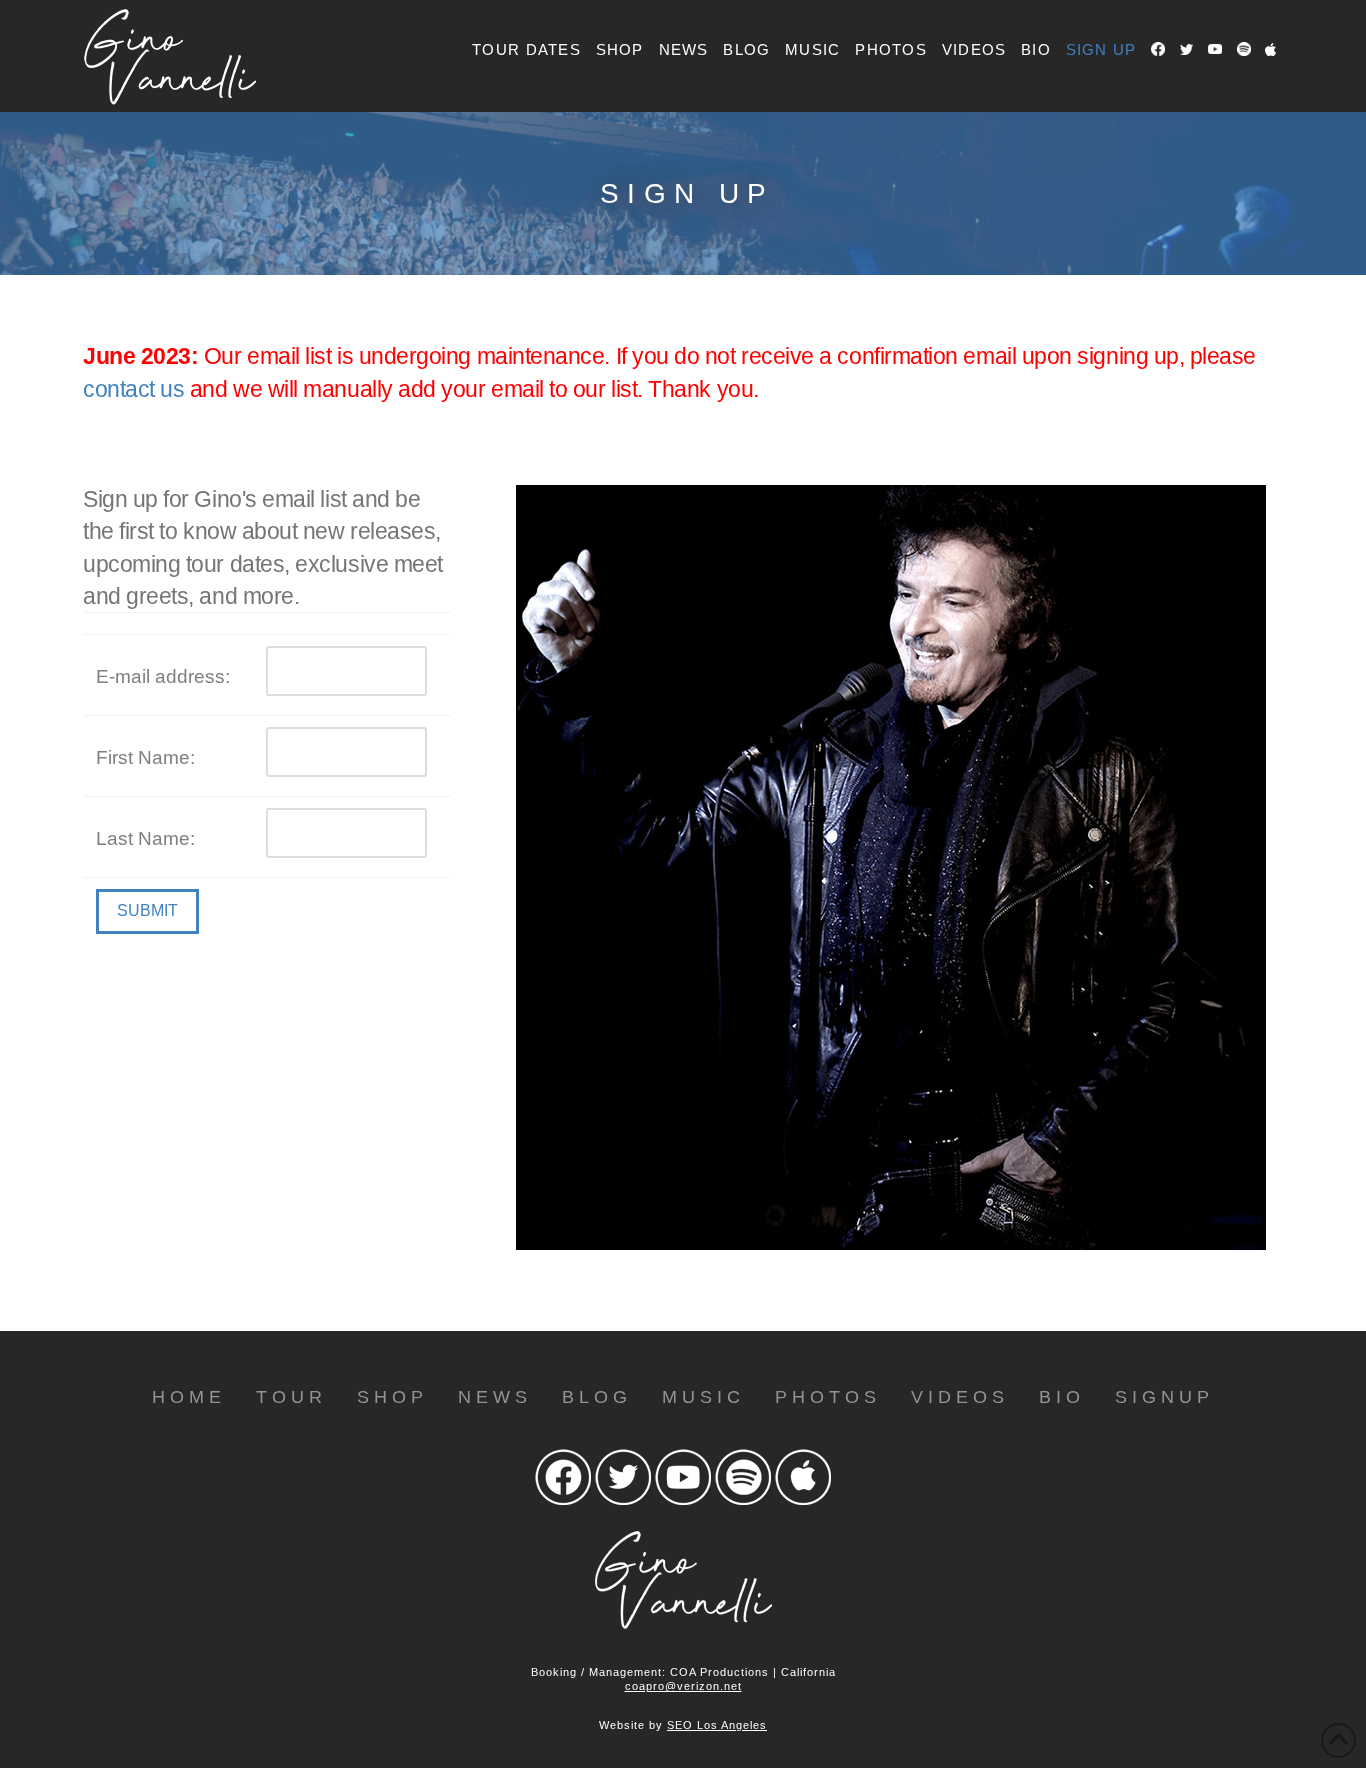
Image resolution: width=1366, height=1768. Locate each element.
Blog (597, 1397)
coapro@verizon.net (683, 1686)
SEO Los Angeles (717, 1725)
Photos (828, 1397)
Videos (960, 1397)
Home (189, 1397)
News (495, 1397)
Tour (291, 1397)
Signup (1164, 1397)
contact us (133, 389)
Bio (1062, 1397)
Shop (392, 1397)
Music (703, 1397)
